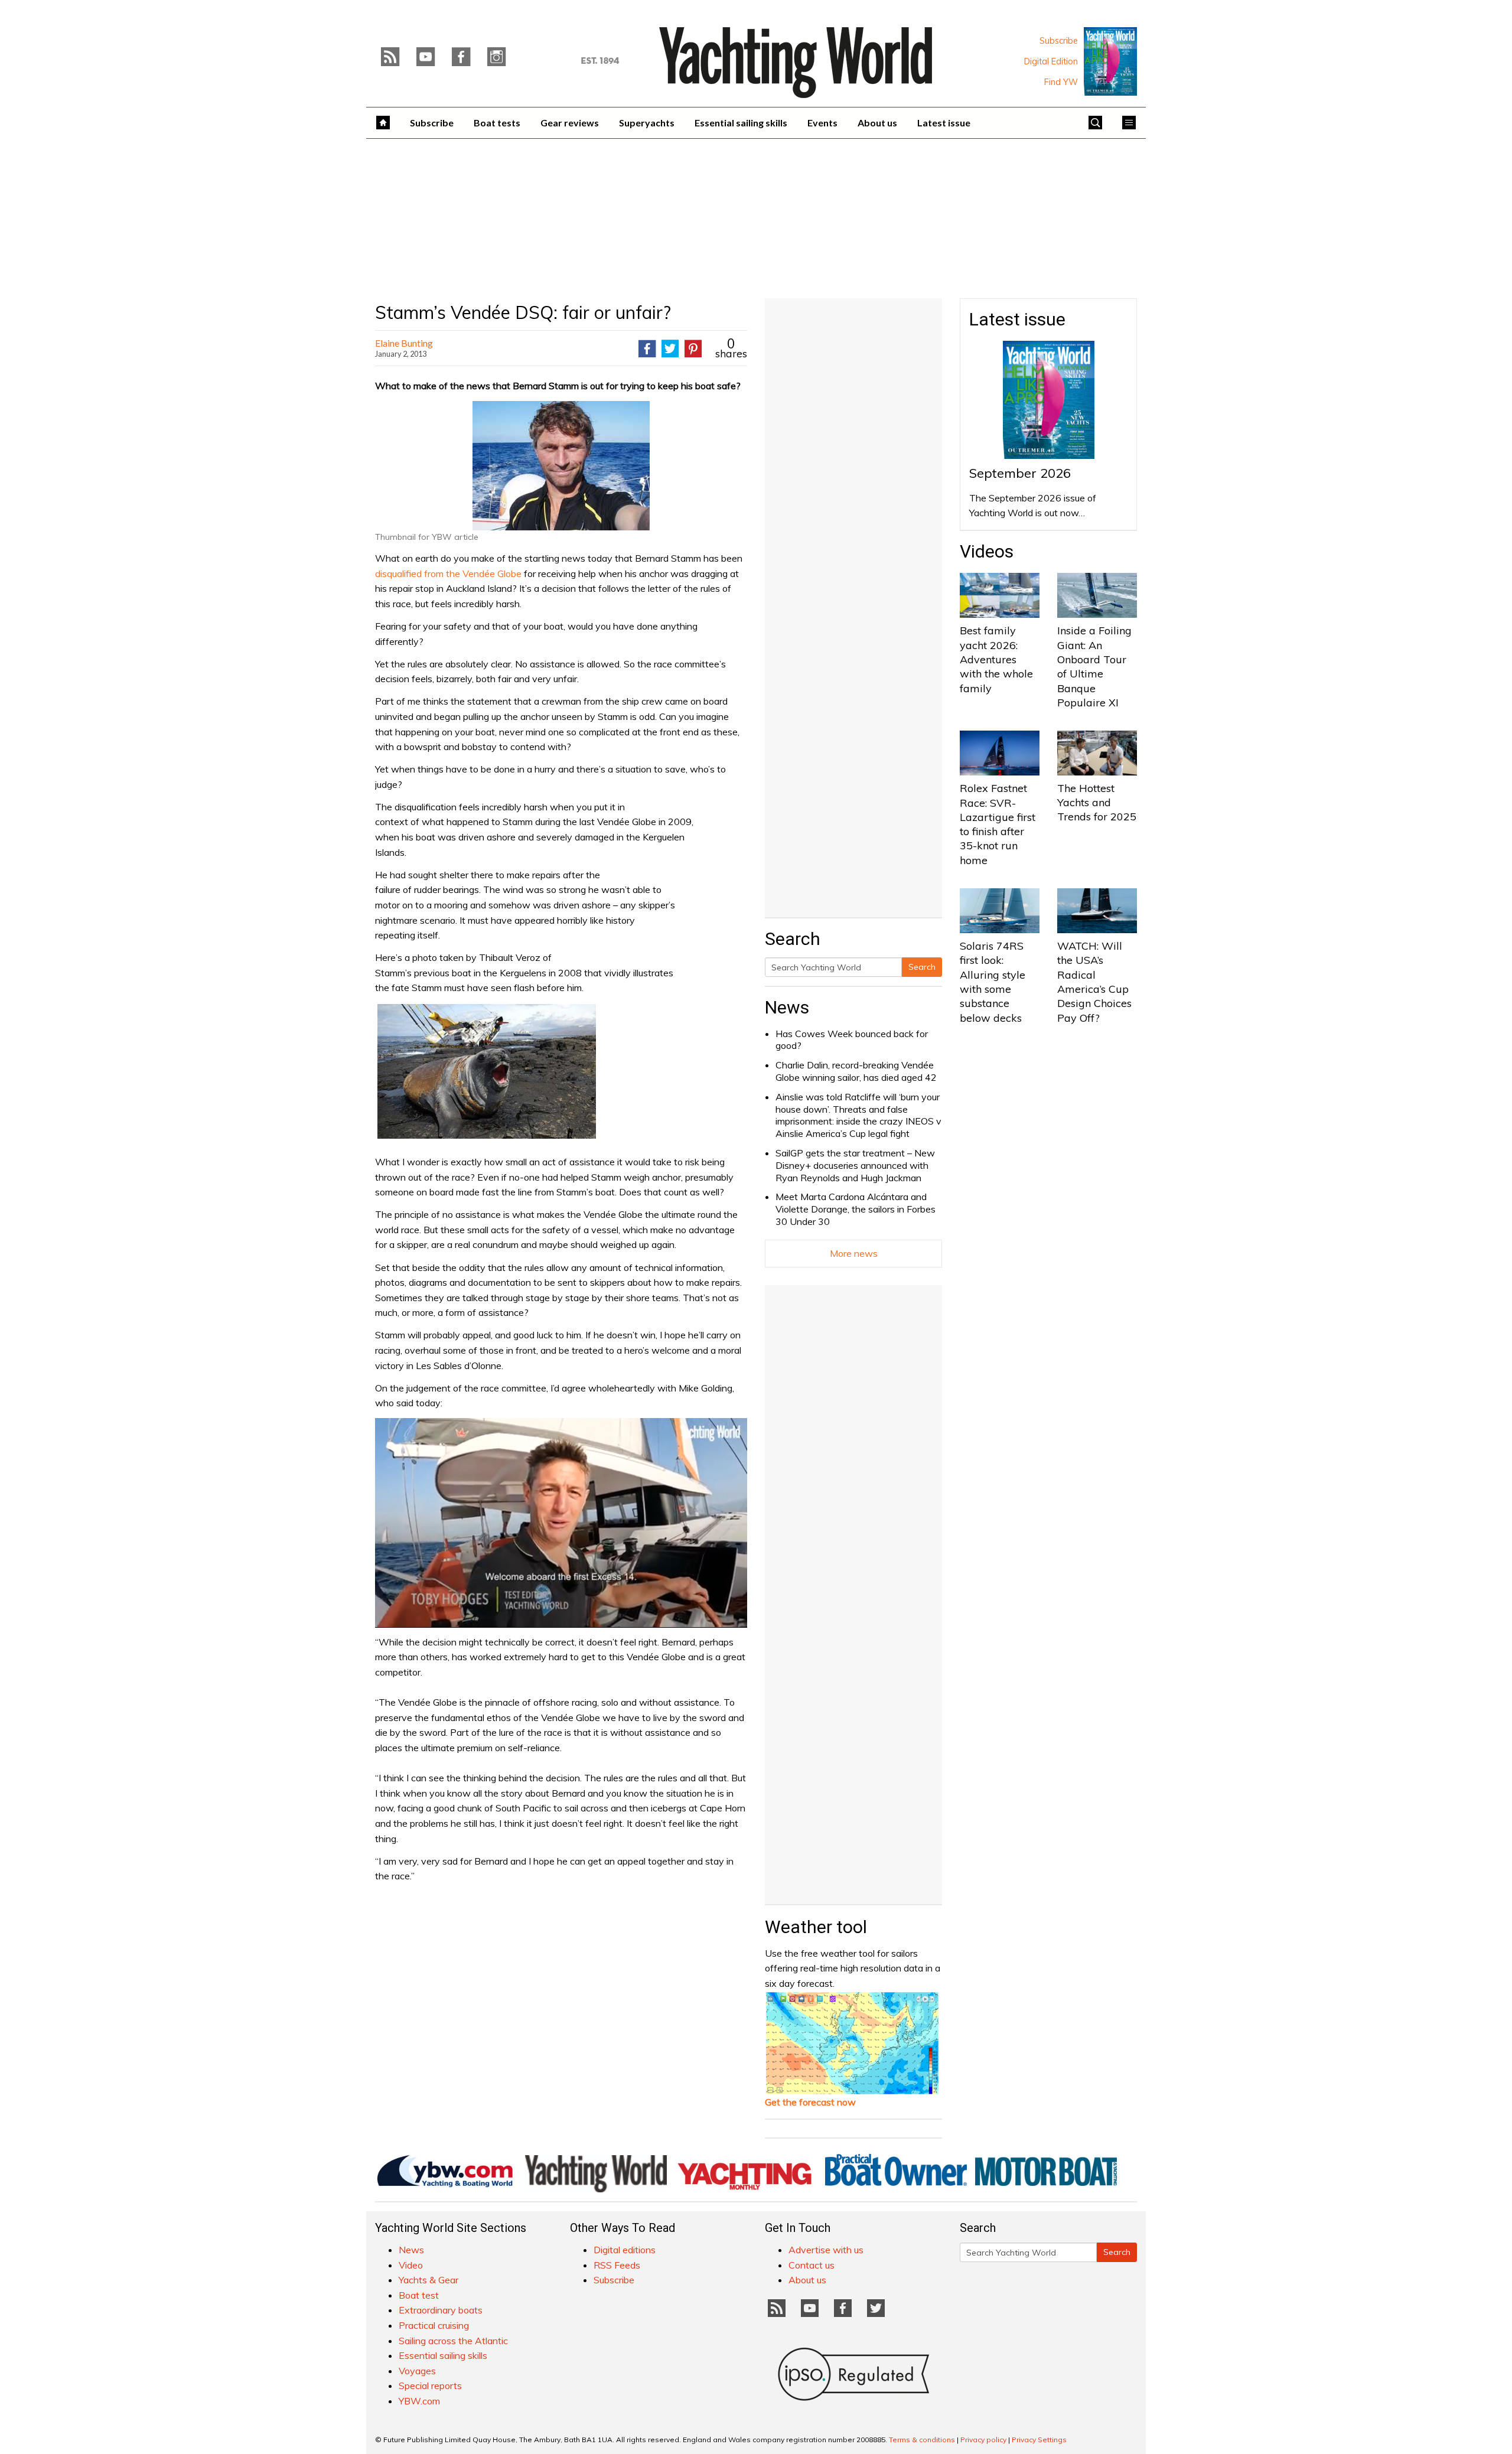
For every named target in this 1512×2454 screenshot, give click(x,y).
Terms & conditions (922, 2440)
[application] (561, 1523)
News (787, 1007)
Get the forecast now (810, 2102)
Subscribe (1059, 41)
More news (854, 1253)
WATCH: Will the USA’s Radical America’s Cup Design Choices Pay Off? (1094, 982)
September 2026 (1020, 473)
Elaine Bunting (404, 343)
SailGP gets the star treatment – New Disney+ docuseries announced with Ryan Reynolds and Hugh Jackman (855, 1165)
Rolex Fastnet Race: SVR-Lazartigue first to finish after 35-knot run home (998, 824)
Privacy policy (983, 2440)
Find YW (1061, 82)
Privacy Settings (1039, 2440)
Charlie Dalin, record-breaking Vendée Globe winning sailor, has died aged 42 (856, 1071)
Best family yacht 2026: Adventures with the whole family (996, 659)
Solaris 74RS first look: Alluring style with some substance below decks (993, 982)
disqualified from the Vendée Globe (448, 573)
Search (922, 967)
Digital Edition (1051, 61)
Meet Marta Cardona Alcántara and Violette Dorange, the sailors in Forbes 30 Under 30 (856, 1209)
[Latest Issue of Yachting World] (1110, 61)
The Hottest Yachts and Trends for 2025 (1097, 803)
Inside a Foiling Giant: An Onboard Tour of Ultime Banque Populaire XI (1094, 666)
